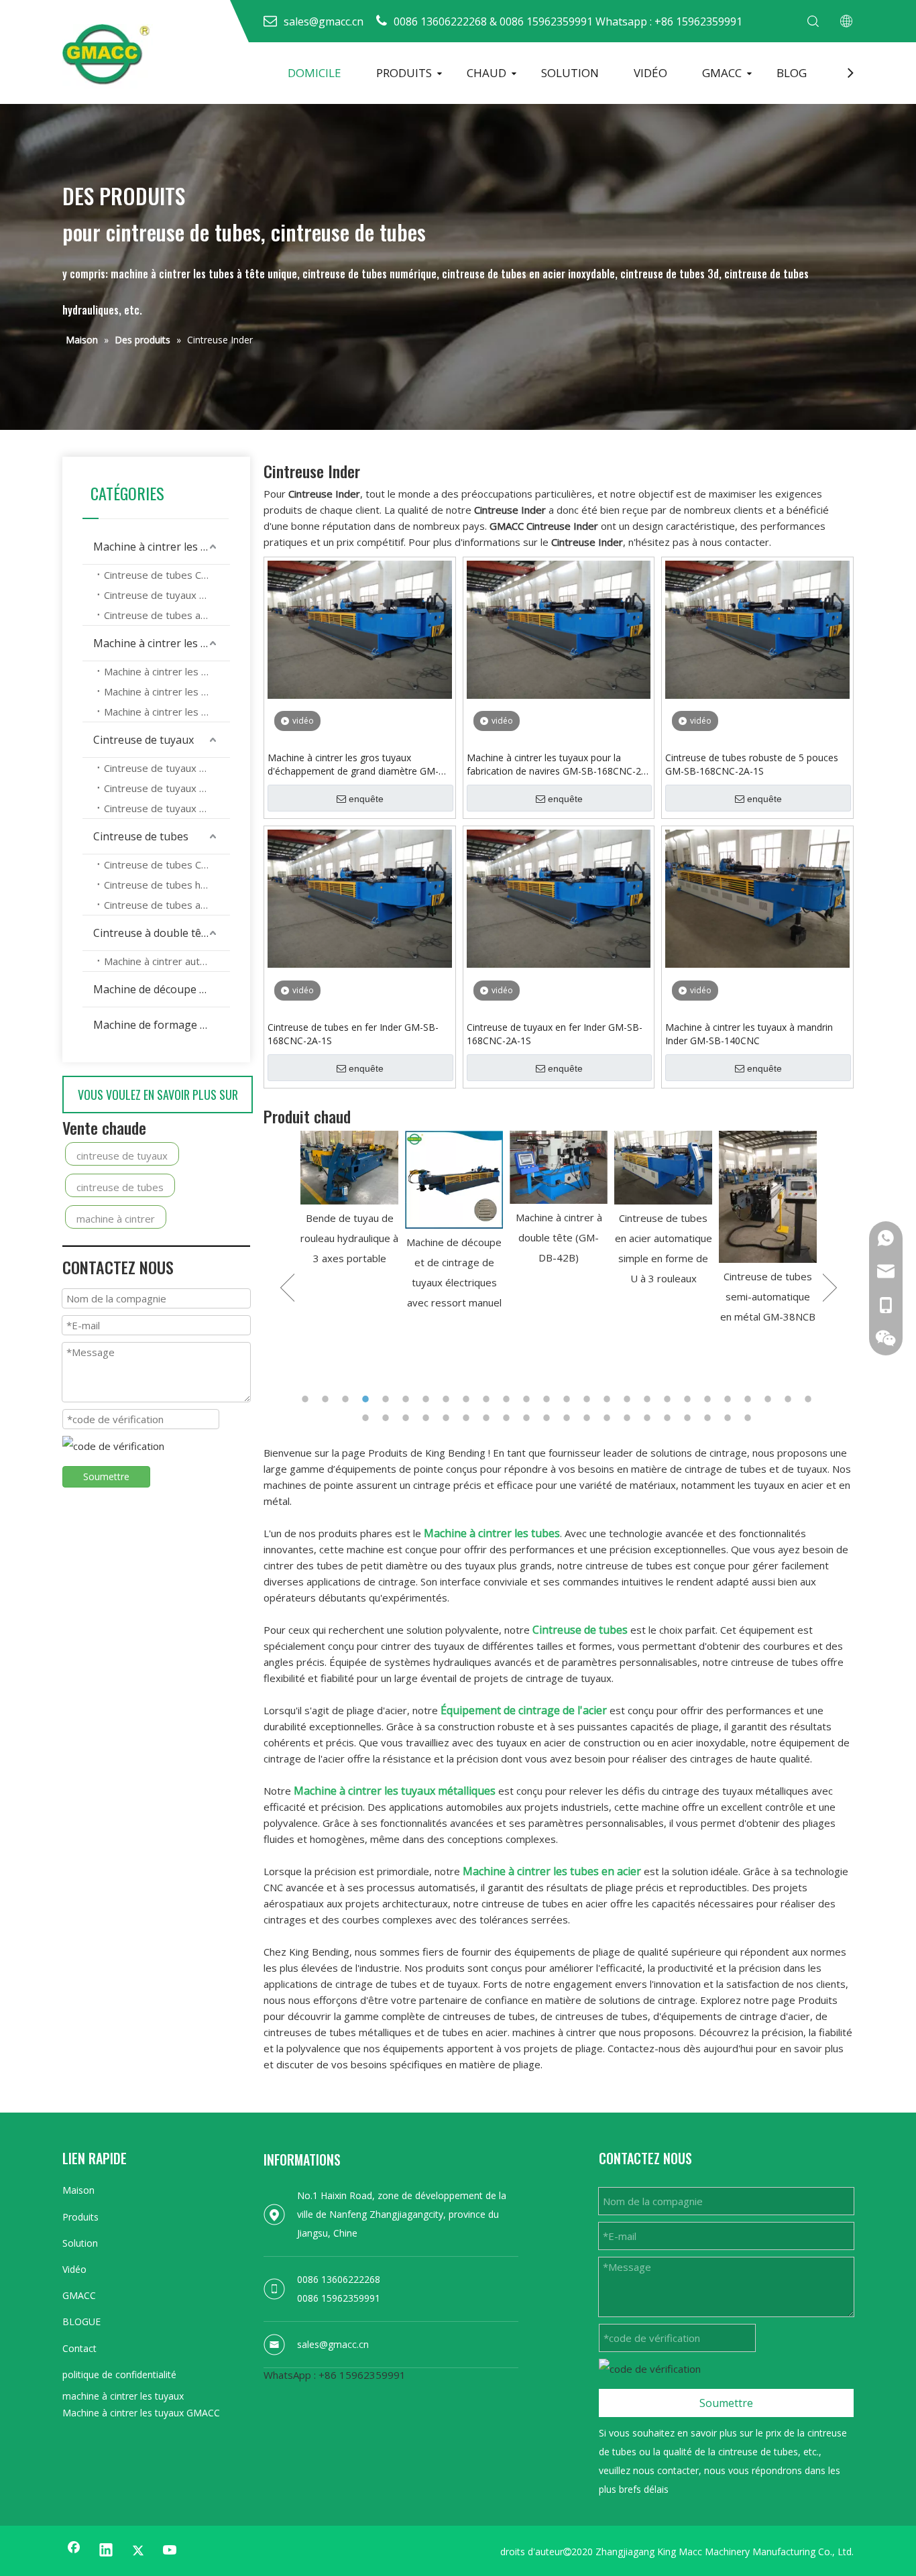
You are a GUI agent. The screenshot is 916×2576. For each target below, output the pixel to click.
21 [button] (709, 1399)
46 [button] (750, 1418)
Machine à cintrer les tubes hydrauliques (167, 691)
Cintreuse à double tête (152, 933)
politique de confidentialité (119, 2374)
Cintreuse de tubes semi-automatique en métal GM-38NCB (668, 1296)
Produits (80, 2217)
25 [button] (790, 1399)
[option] (354, 1222)
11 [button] (508, 1399)
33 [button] (488, 1418)
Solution (80, 2243)
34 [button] (508, 1418)
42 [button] (669, 1418)
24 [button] (770, 1399)
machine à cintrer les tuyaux (123, 2396)
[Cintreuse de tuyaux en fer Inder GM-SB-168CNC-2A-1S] (559, 897)
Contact (79, 2348)
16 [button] (609, 1399)
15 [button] (589, 1399)
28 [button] (388, 1418)
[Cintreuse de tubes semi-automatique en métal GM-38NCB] (668, 1197)
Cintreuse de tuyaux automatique (167, 808)
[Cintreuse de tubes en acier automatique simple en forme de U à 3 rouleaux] (563, 1168)
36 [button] (549, 1418)
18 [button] (649, 1399)
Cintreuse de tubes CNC (159, 575)
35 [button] (528, 1418)
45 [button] (730, 1418)
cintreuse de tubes (120, 1187)
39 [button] (609, 1418)
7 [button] (428, 1399)
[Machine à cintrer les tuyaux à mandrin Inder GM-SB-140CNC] (757, 897)
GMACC (722, 73)
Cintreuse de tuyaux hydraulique (167, 595)
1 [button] (307, 1399)
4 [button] (367, 1399)
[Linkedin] (106, 2551)
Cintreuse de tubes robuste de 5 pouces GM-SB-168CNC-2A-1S (752, 764)
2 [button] (327, 1399)
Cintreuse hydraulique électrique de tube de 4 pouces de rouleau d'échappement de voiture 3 (773, 1278)
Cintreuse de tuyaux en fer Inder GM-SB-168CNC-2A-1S (555, 1034)
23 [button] (750, 1399)
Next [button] (830, 1288)
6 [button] (408, 1399)
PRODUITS (404, 73)
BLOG (792, 73)
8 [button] (448, 1399)
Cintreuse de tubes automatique (167, 615)
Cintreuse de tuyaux (144, 740)
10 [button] (488, 1399)
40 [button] (629, 1418)
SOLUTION (570, 73)
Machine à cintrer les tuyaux (162, 547)
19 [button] (669, 1399)
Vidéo (74, 2269)
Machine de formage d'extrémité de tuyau (162, 1025)
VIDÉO (650, 73)
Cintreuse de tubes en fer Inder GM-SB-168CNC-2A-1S (353, 1034)
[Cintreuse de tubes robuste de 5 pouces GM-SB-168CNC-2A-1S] (757, 628)
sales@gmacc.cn (333, 2344)
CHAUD (486, 73)
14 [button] (569, 1399)
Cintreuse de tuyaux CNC (161, 768)
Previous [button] (287, 1288)
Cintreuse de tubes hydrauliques (167, 885)
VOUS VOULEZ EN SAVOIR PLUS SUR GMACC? (158, 1100)
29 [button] (408, 1418)
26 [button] (810, 1399)
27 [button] (367, 1418)
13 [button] (549, 1399)
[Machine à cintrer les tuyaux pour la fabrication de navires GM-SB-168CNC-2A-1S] (559, 628)
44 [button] (709, 1418)
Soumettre (106, 1476)
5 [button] (388, 1399)
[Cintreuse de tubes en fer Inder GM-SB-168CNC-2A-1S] (360, 897)
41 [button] (649, 1418)
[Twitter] (138, 2551)
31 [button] (448, 1418)
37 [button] (569, 1418)
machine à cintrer (116, 1219)
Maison (78, 2190)
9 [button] (468, 1399)
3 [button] (347, 1399)
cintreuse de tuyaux (122, 1156)
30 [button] (428, 1418)
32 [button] (468, 1418)
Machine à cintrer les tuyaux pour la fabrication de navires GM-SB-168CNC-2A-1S (559, 765)
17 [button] (629, 1399)
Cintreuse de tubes (141, 836)
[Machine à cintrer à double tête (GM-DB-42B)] (459, 1167)
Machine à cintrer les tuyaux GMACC (141, 2413)
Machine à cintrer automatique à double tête (167, 961)
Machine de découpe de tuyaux (162, 989)
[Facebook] (74, 2551)
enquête (366, 799)
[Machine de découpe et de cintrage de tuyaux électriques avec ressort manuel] (354, 1180)
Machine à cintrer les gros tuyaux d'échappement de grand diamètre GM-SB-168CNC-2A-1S (353, 765)
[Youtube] (170, 2551)
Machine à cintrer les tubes (161, 643)
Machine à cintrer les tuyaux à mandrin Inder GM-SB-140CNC (749, 1034)
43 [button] (689, 1418)
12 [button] (528, 1399)
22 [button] (730, 1399)
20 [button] (689, 1399)
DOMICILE (314, 73)
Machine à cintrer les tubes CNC (167, 671)
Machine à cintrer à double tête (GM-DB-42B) (459, 1237)
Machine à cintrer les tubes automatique (167, 712)
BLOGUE (81, 2321)
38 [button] (589, 1418)
